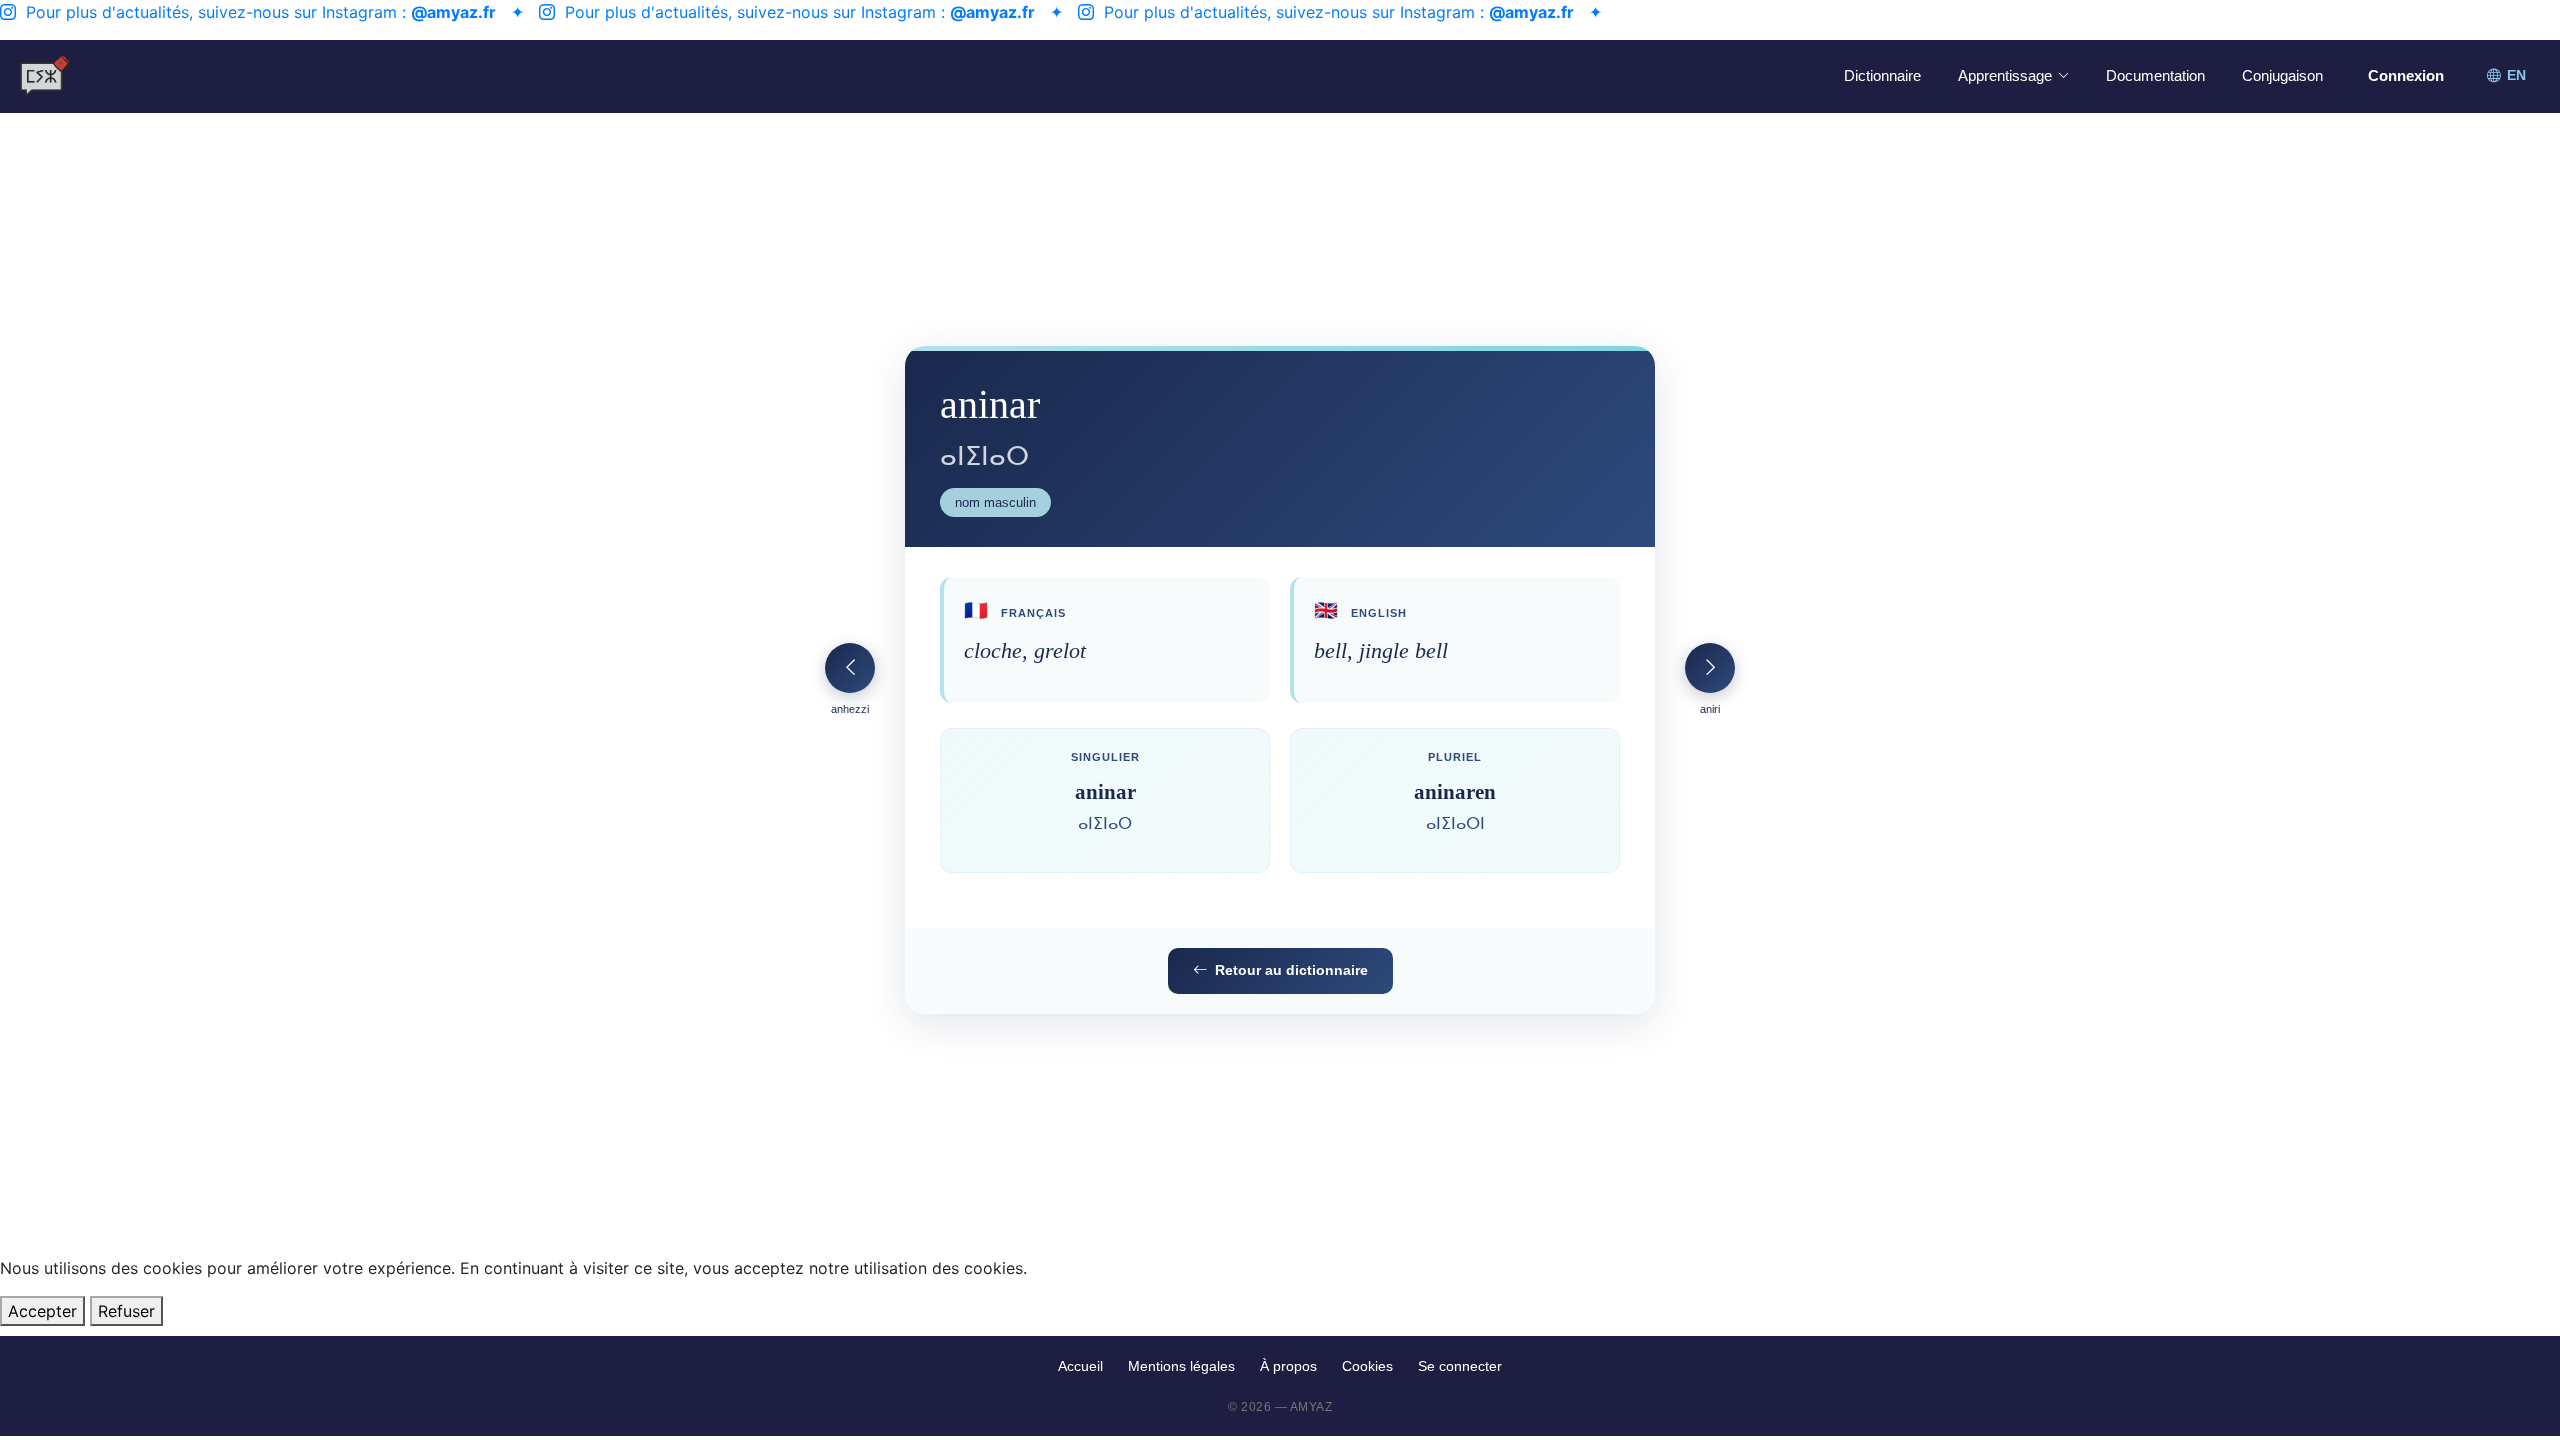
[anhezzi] (850, 668)
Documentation (2155, 75)
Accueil (1080, 1366)
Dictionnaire (1882, 75)
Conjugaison (2282, 75)
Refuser (126, 1311)
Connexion (2406, 75)
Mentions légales (1181, 1366)
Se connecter (1460, 1366)
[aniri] (1710, 668)
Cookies (1367, 1366)
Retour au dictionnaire (1291, 970)
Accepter (42, 1311)
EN (2516, 75)
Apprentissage (2005, 75)
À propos (1288, 1366)
